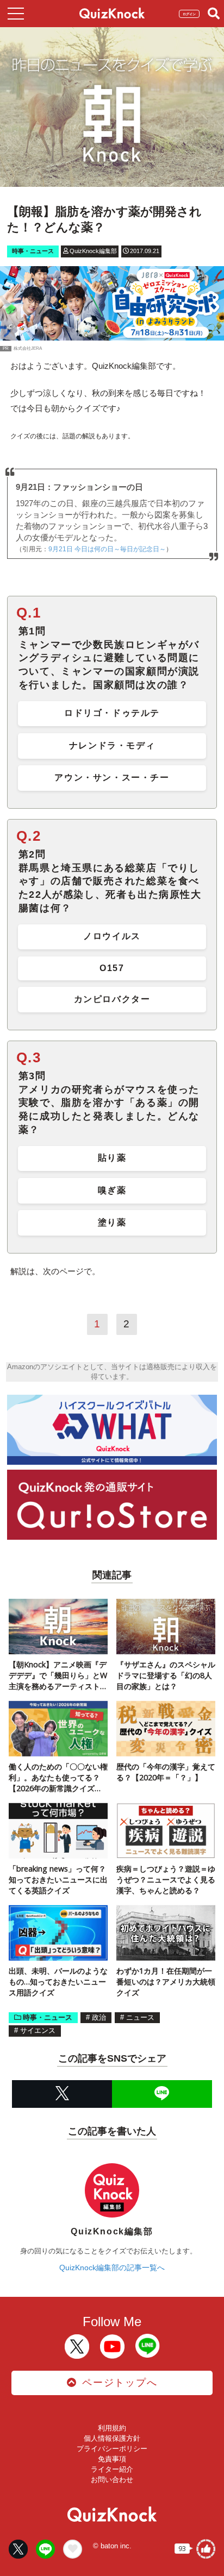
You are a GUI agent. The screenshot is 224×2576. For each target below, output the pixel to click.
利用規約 (112, 2428)
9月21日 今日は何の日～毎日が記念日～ (107, 549)
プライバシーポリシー (112, 2449)
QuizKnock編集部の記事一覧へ (112, 2268)
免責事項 (112, 2459)
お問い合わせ (112, 2480)
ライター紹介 (112, 2469)
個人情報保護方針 (112, 2438)
